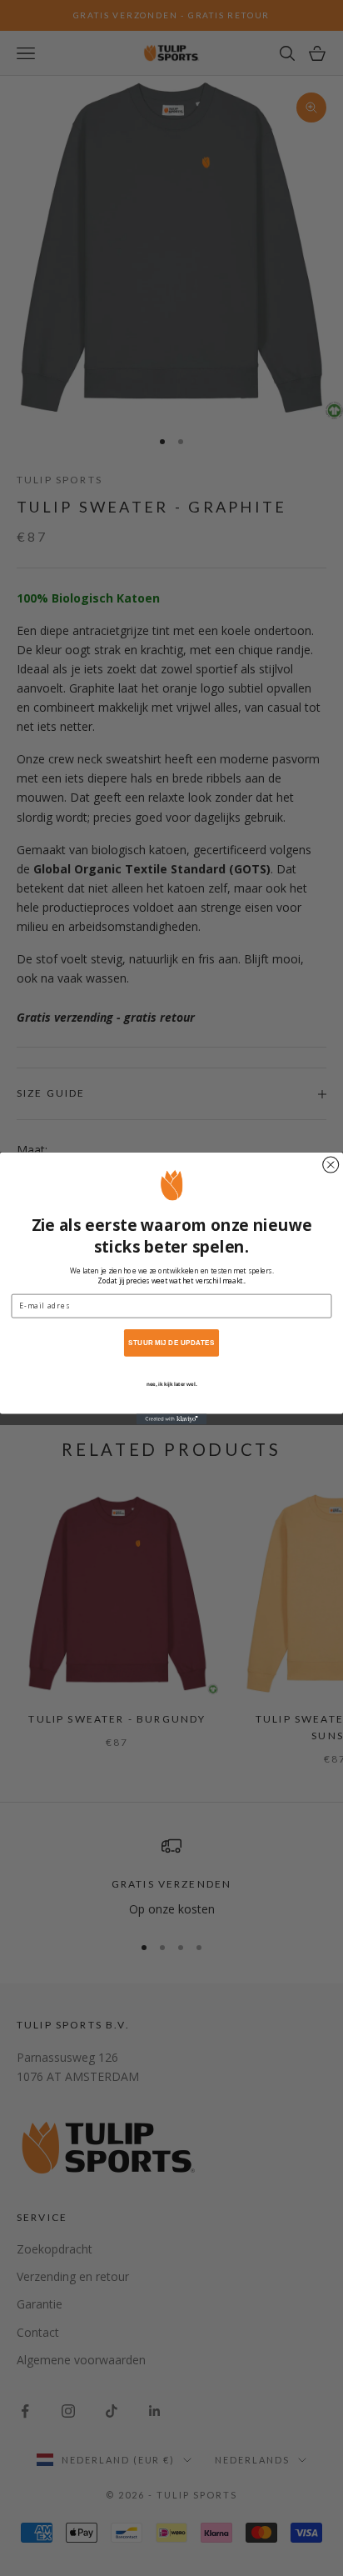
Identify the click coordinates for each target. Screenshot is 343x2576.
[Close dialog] (331, 1165)
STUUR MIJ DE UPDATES (171, 1342)
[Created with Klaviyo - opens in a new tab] (172, 1419)
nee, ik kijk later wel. (171, 1384)
